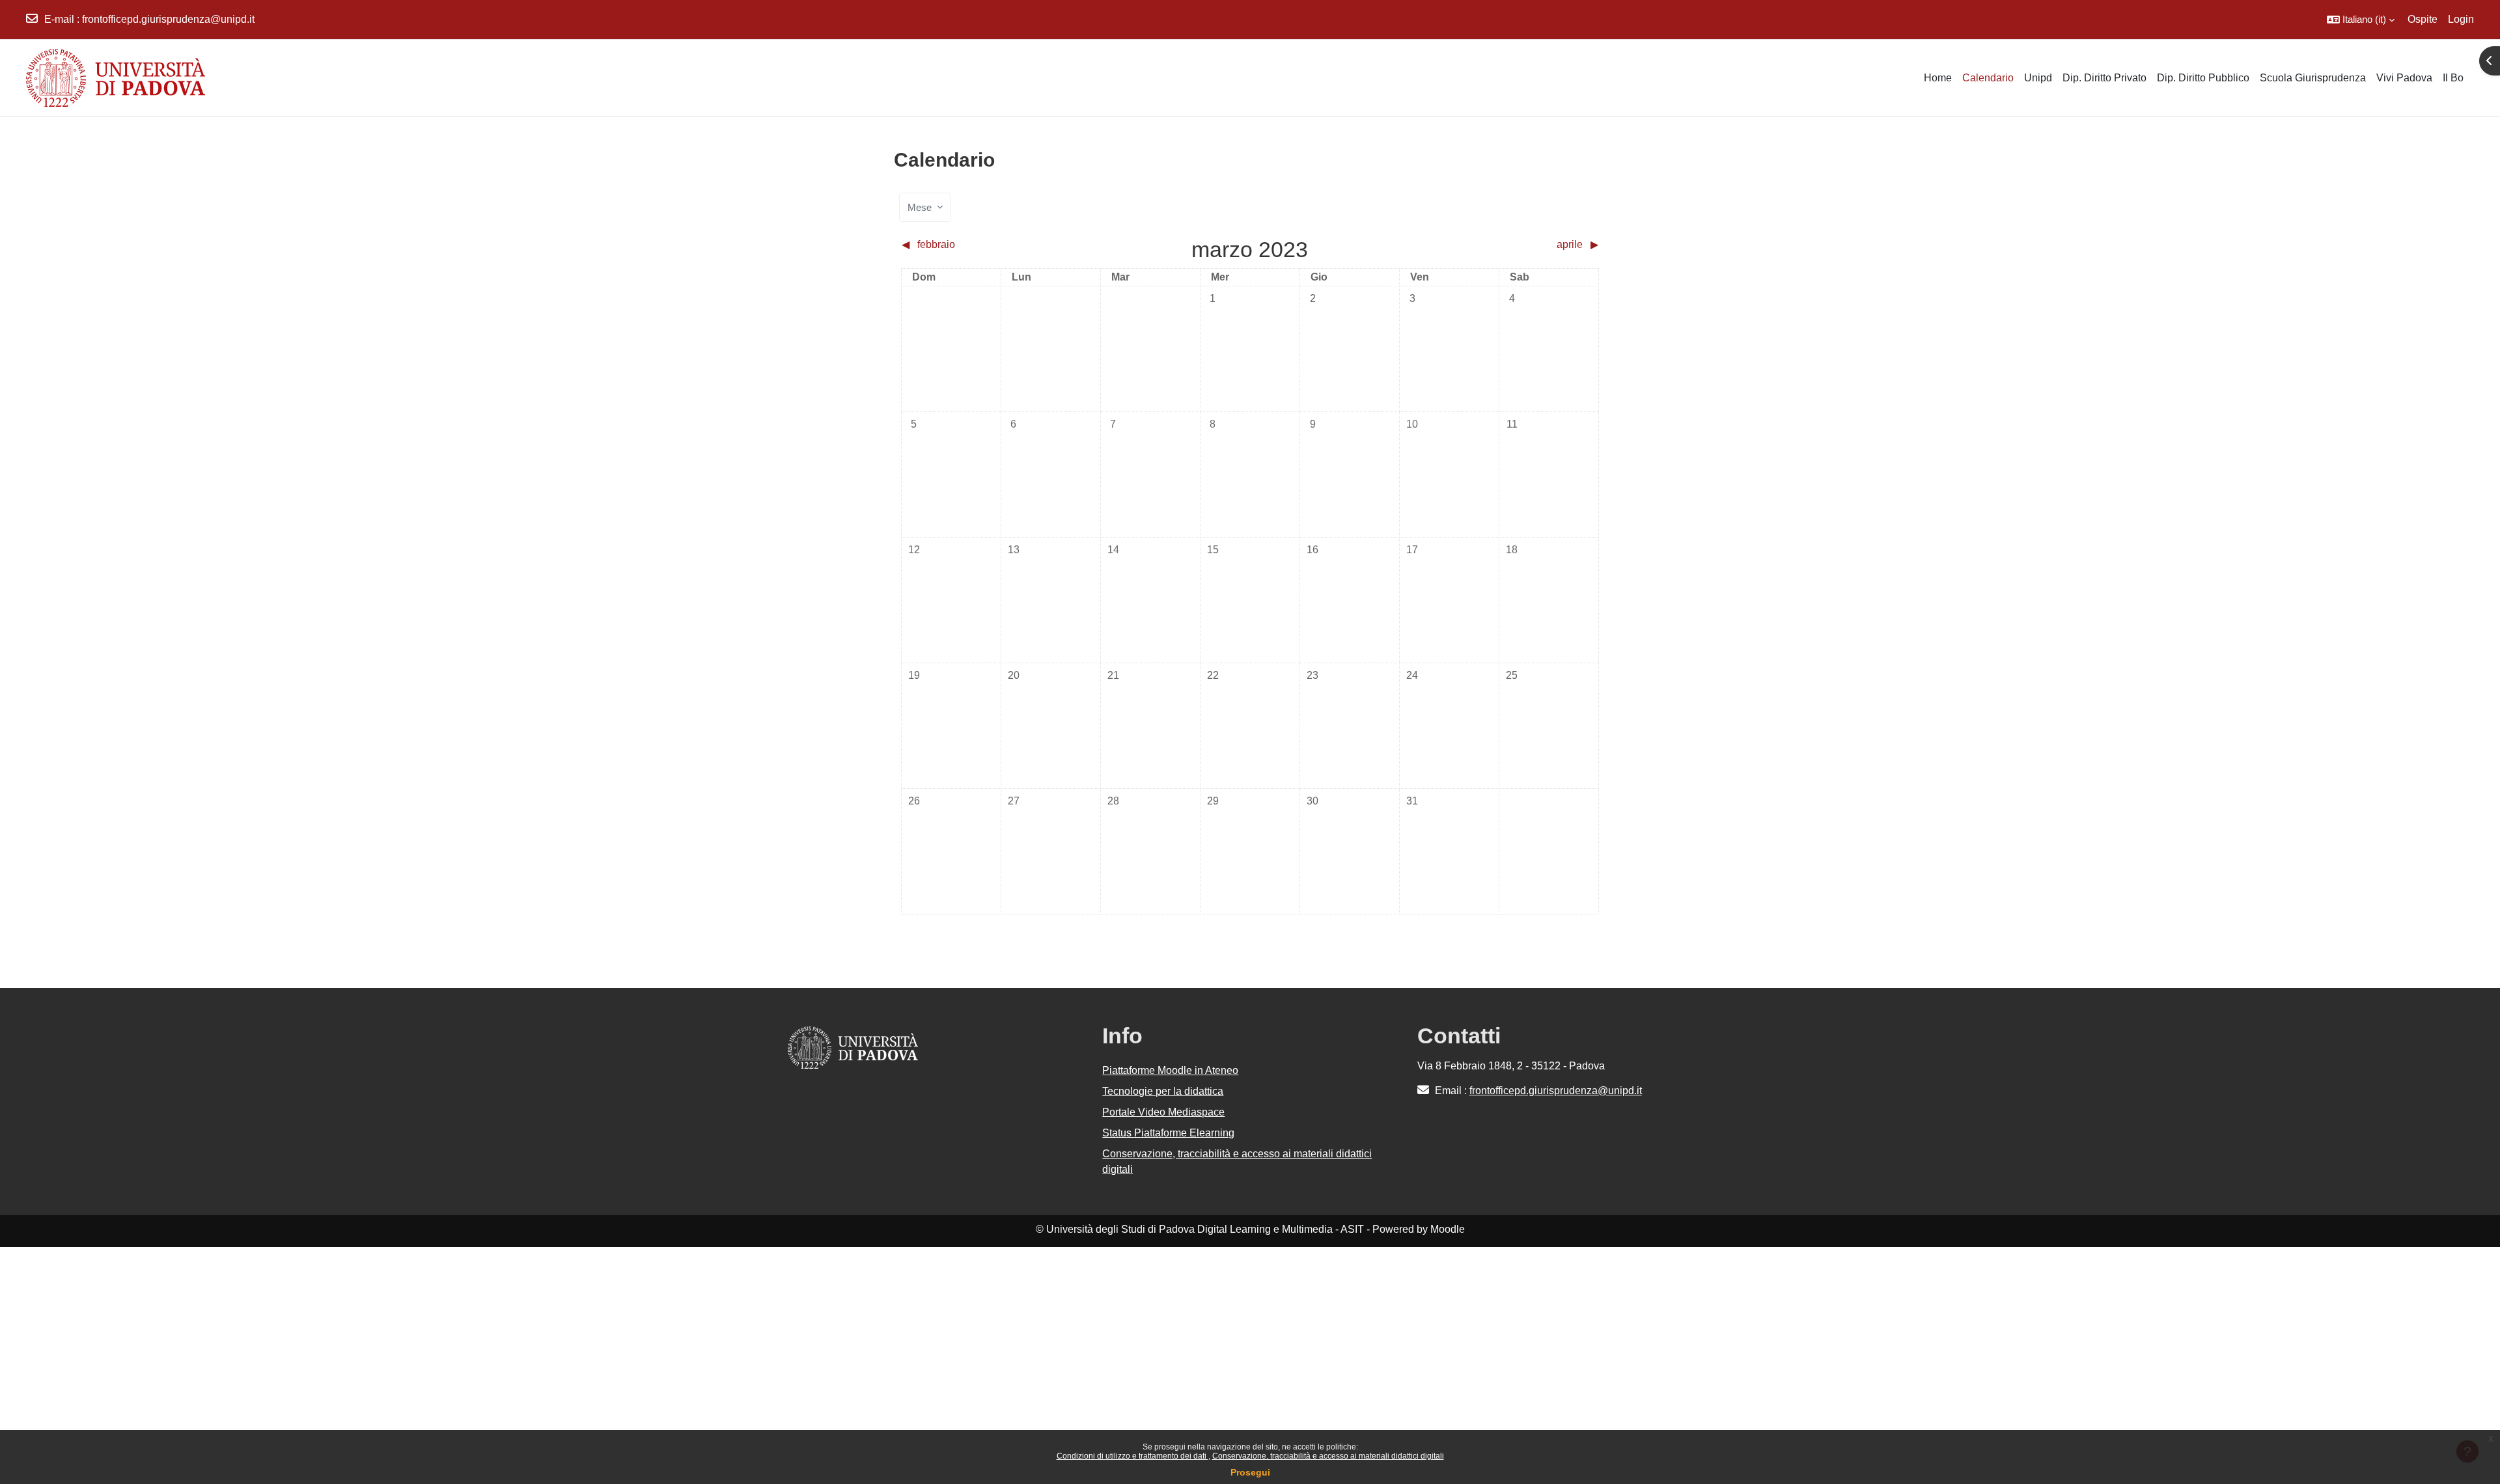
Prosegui (1250, 1472)
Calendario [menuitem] (1988, 78)
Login (2461, 19)
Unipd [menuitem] (2038, 78)
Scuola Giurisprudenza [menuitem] (2313, 78)
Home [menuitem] (1938, 78)
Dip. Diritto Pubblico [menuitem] (2203, 78)
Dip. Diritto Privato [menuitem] (2104, 78)
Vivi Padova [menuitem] (2404, 78)
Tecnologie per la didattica (1163, 1091)
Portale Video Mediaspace (1163, 1112)
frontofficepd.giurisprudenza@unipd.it (168, 19)
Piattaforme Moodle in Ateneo (1170, 1070)
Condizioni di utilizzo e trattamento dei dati (1132, 1456)
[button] (2361, 20)
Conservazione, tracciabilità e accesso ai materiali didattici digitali (1328, 1456)
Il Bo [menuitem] (2453, 78)
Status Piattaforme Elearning (1168, 1133)
